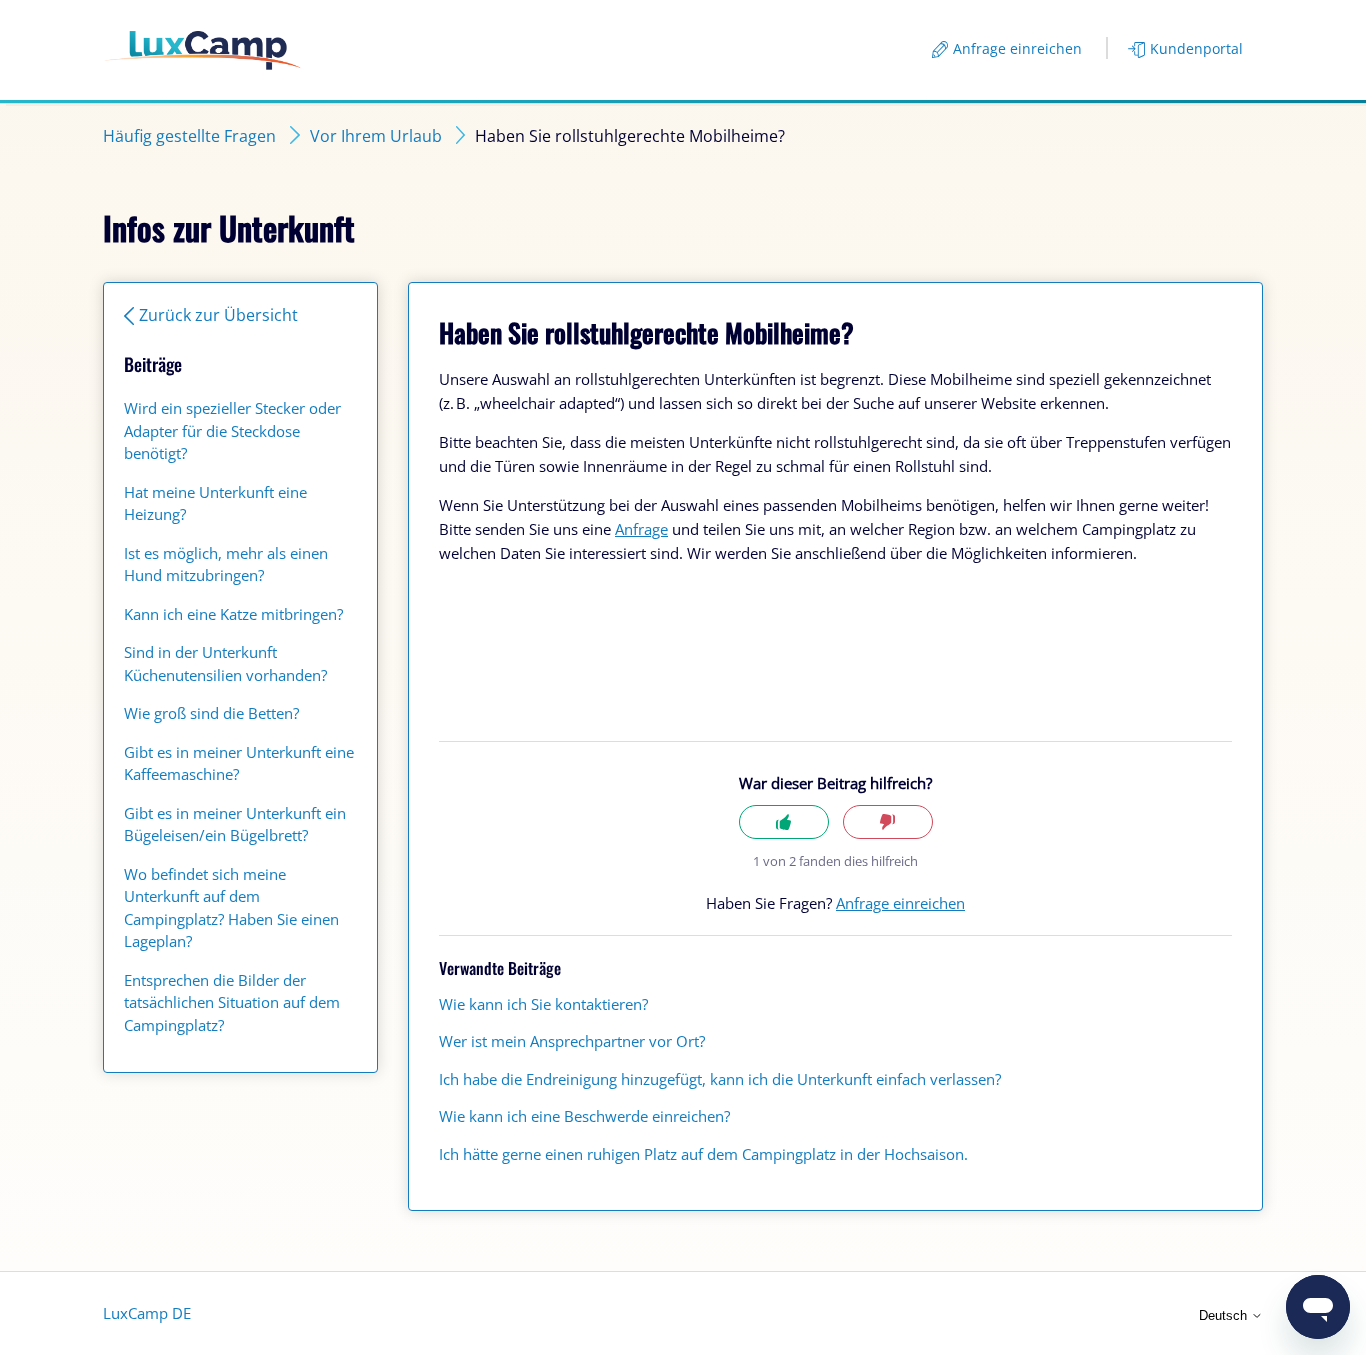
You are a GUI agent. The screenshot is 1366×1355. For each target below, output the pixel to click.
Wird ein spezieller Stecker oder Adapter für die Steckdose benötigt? (232, 430)
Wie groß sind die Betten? (211, 713)
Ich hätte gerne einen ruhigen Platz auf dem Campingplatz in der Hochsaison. (703, 1154)
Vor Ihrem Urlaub (376, 136)
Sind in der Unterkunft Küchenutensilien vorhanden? (225, 663)
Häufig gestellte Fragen (189, 136)
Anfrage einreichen (1017, 48)
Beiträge (153, 364)
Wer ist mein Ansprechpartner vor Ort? (572, 1041)
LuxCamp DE (147, 1313)
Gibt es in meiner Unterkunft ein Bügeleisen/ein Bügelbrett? (235, 824)
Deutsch (1225, 1315)
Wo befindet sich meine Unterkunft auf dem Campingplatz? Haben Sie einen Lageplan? (231, 908)
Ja (784, 822)
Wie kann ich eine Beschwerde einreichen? (584, 1116)
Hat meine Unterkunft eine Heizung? (215, 503)
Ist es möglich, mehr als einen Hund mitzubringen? (226, 564)
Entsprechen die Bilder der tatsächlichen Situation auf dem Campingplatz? (232, 1002)
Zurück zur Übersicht (218, 315)
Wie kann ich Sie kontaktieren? (543, 1004)
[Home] (202, 50)
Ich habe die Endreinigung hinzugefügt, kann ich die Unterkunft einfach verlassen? (720, 1079)
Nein (888, 822)
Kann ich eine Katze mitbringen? (233, 614)
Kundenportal (1196, 48)
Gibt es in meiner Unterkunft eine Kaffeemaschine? (239, 763)
